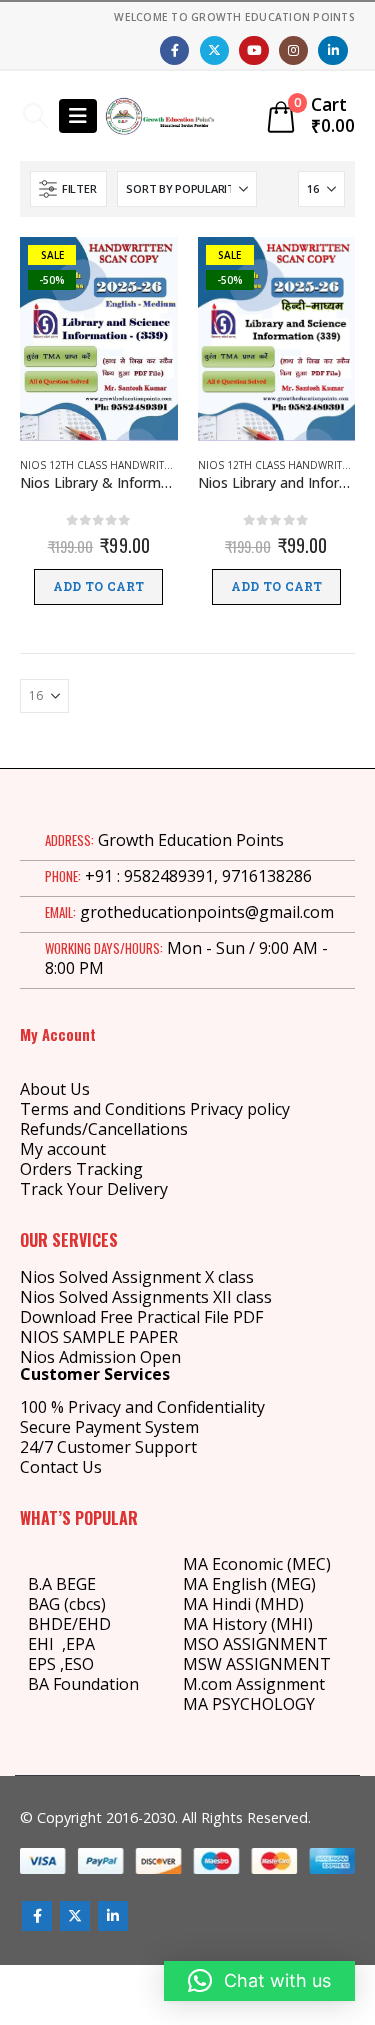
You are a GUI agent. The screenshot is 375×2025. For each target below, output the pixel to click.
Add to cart (98, 587)
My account (63, 1149)
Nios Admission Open (100, 1357)
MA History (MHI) (248, 1624)
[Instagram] (293, 50)
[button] (35, 116)
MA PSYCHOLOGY (251, 1704)
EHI (45, 1644)
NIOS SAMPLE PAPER (99, 1337)
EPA (80, 1644)
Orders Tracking (81, 1169)
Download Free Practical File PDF (141, 1317)
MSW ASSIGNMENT (257, 1664)
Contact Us (61, 1467)
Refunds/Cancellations (104, 1129)
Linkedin (113, 1916)
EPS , (46, 1664)
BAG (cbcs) (67, 1604)
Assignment (278, 1684)
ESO (79, 1664)
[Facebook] (174, 50)
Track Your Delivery (94, 1189)
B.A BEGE (62, 1584)
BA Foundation (83, 1684)
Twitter (75, 1916)
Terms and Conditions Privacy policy (155, 1109)
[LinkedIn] (332, 50)
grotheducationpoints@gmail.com (207, 912)
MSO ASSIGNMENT (255, 1644)
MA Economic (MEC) (257, 1564)
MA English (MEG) (249, 1584)
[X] (214, 50)
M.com (207, 1684)
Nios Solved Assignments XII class (146, 1297)
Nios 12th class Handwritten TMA (113, 465)
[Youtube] (253, 50)
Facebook (37, 1916)
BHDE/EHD (69, 1624)
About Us (55, 1089)
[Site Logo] (160, 116)
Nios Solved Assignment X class (137, 1277)
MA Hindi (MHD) (243, 1604)
